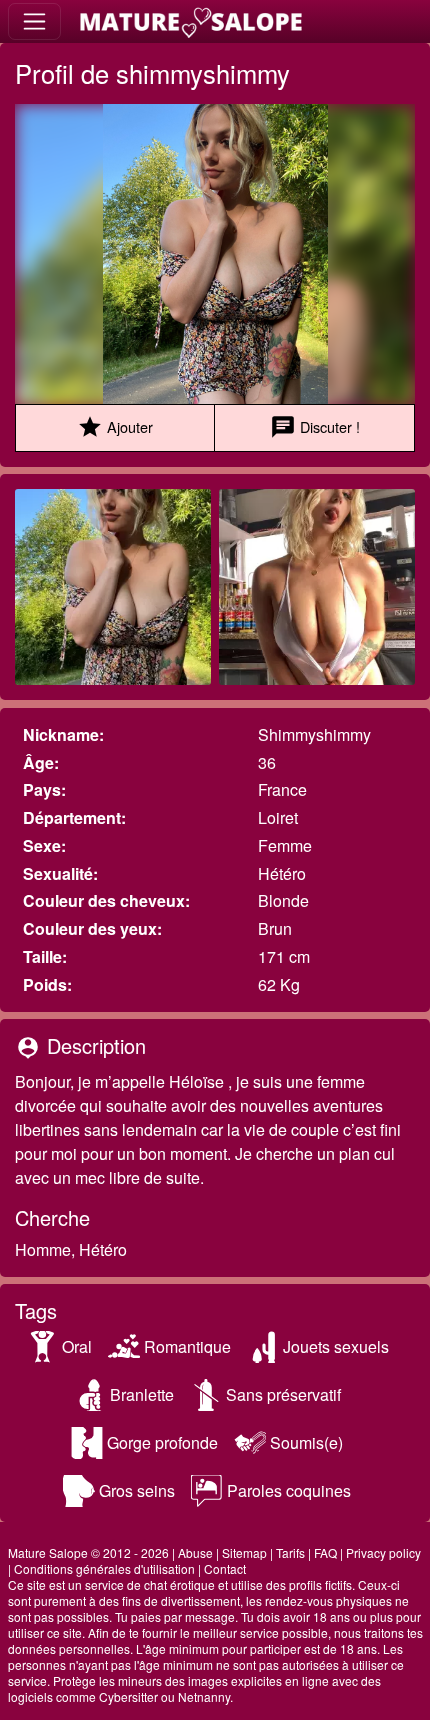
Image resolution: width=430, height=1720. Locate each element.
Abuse (195, 1552)
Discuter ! (315, 427)
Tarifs (290, 1552)
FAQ (325, 1552)
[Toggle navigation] (34, 21)
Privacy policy (383, 1552)
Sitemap (244, 1552)
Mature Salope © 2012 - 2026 (88, 1552)
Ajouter (115, 427)
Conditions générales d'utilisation (104, 1568)
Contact (225, 1568)
